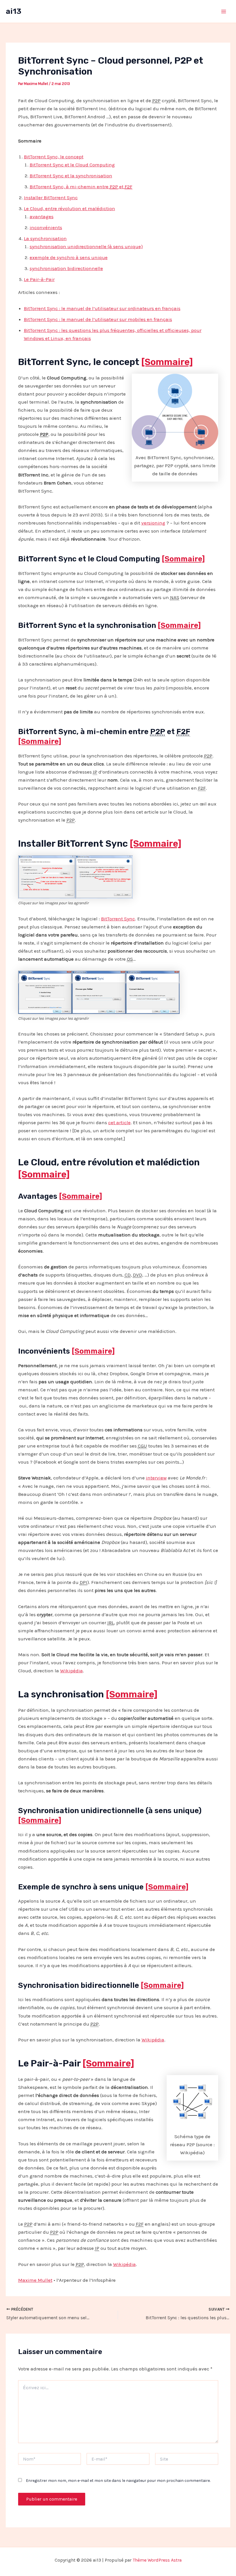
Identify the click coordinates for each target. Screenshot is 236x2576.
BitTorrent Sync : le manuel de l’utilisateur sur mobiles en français (98, 319)
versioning (153, 523)
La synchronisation (45, 238)
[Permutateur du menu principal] (224, 12)
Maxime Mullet (35, 2280)
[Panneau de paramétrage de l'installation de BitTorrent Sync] (47, 876)
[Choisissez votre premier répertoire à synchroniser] (99, 992)
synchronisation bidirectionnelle (66, 268)
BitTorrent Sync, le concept (54, 157)
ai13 (14, 11)
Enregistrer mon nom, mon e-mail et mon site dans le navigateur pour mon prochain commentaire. (118, 2481)
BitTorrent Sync (118, 919)
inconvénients (46, 227)
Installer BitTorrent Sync (51, 197)
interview (156, 1478)
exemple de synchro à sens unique (69, 257)
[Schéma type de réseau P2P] (192, 2102)
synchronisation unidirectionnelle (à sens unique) (86, 246)
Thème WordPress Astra (157, 2560)
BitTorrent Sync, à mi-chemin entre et (81, 187)
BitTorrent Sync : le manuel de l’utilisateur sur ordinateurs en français (102, 308)
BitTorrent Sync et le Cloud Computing (72, 165)
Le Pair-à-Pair (39, 279)
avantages (42, 216)
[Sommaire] (167, 362)
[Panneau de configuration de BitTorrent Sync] (104, 876)
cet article (119, 1122)
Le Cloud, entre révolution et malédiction (70, 208)
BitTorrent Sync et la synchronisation (71, 176)
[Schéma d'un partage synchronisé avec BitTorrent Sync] (175, 411)
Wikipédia (72, 1671)
